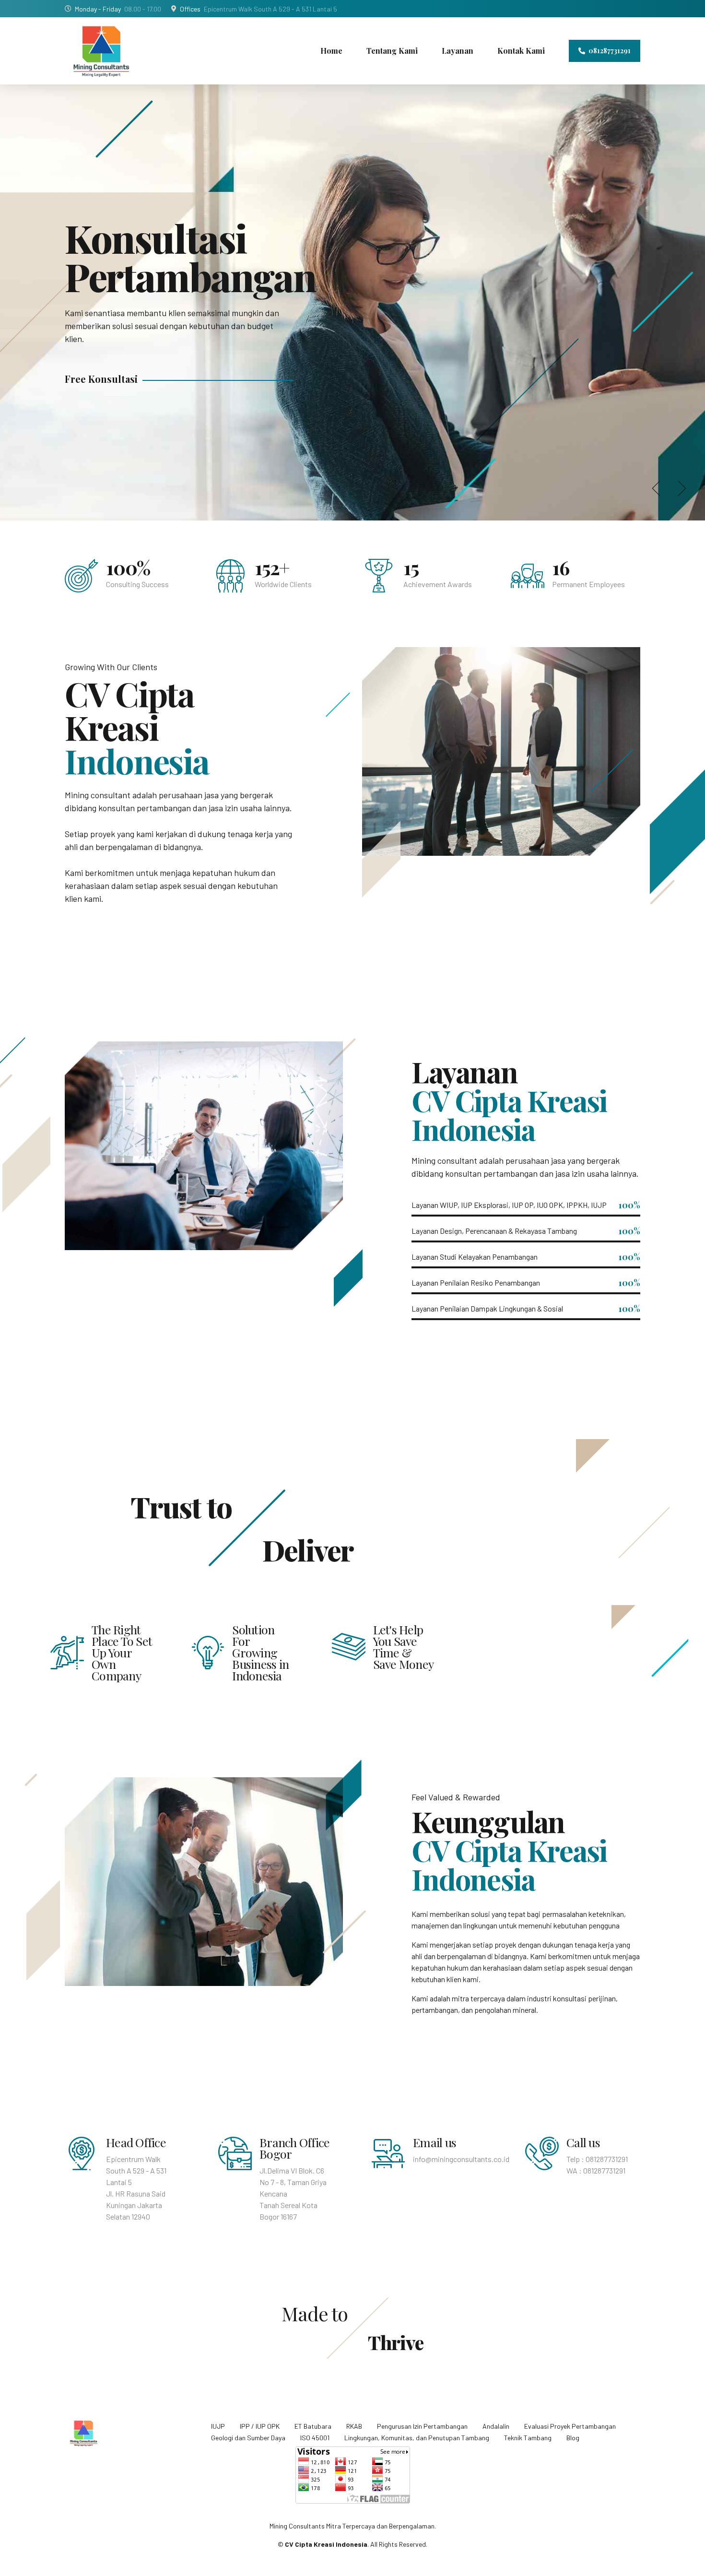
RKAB (354, 2426)
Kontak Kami (521, 51)
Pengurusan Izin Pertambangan (422, 2426)
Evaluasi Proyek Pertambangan (570, 2426)
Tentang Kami (392, 51)
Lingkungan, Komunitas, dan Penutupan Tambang (417, 2438)
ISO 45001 (315, 2438)
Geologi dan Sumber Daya (248, 2438)
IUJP (218, 2426)
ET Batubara (313, 2426)
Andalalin (496, 2426)
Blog (573, 2438)
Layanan (458, 51)
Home (331, 51)
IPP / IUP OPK (260, 2426)
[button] (658, 488)
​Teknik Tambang (528, 2438)
